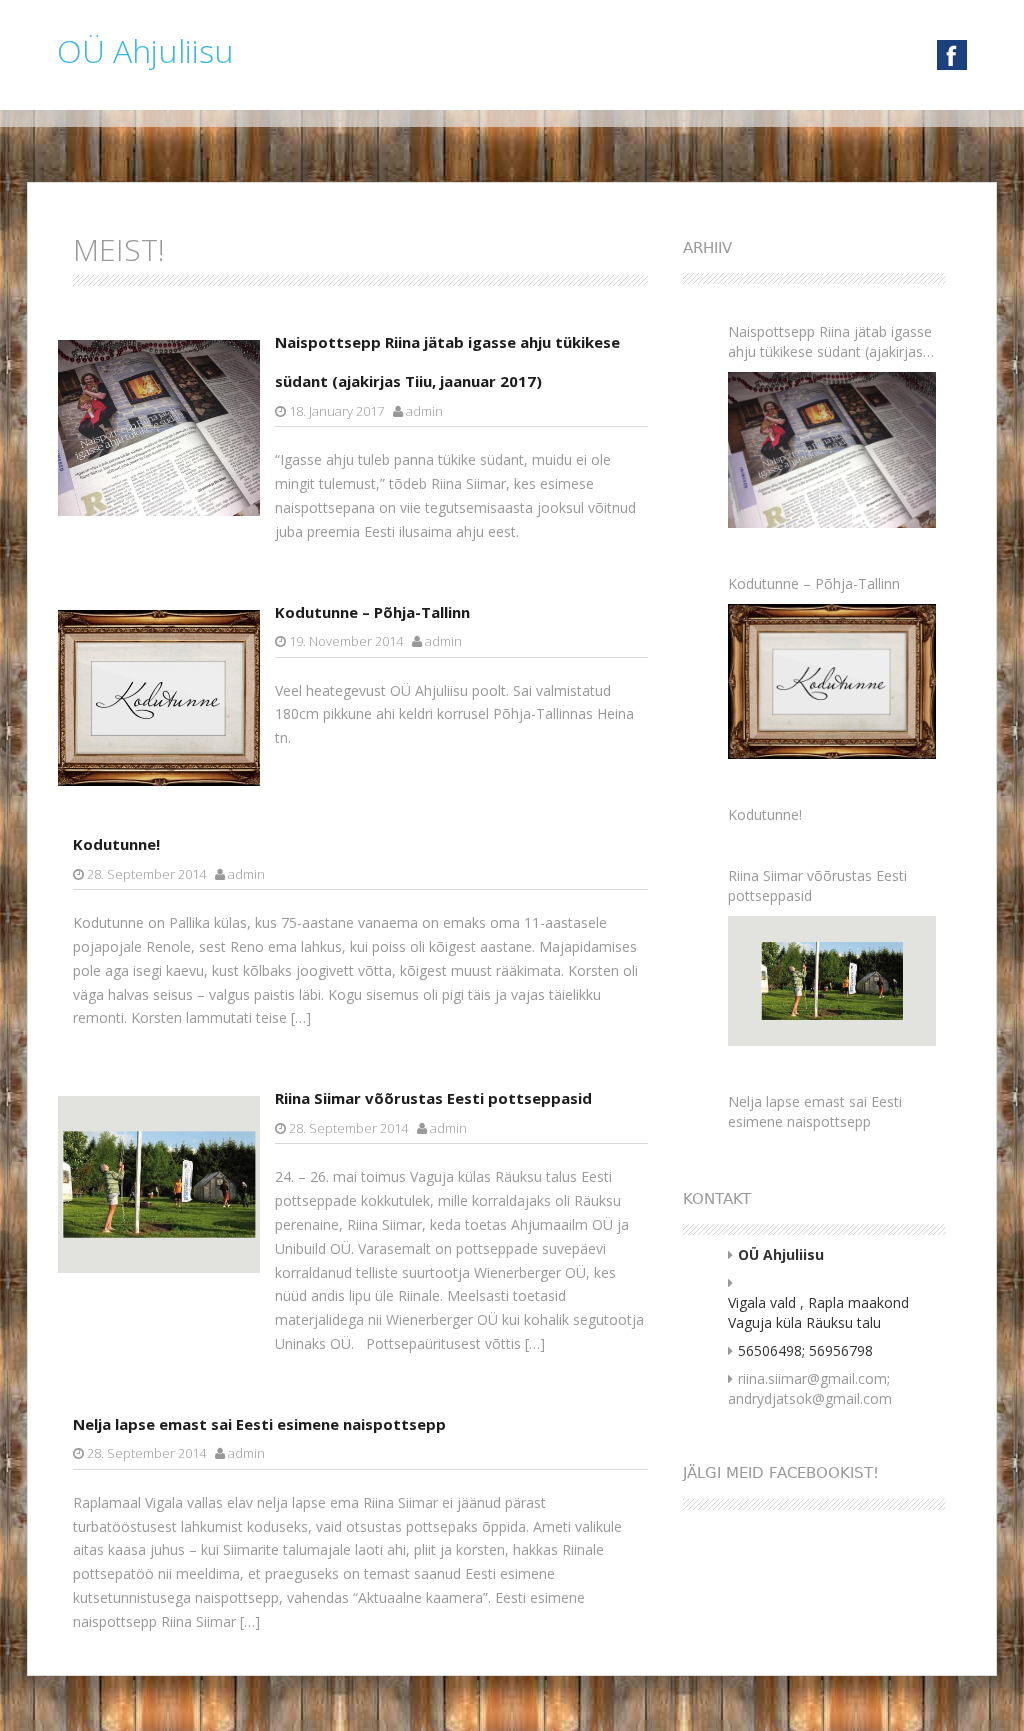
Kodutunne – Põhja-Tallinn (372, 612)
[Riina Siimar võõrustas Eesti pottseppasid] (832, 981)
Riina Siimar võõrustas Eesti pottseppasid (433, 1098)
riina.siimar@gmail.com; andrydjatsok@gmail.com (810, 1388)
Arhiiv (707, 248)
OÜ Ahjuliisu (145, 50)
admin (424, 411)
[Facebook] (952, 53)
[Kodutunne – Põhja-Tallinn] (832, 681)
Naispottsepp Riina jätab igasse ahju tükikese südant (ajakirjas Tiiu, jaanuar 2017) (830, 342)
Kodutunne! (116, 844)
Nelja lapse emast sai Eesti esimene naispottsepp (259, 1424)
